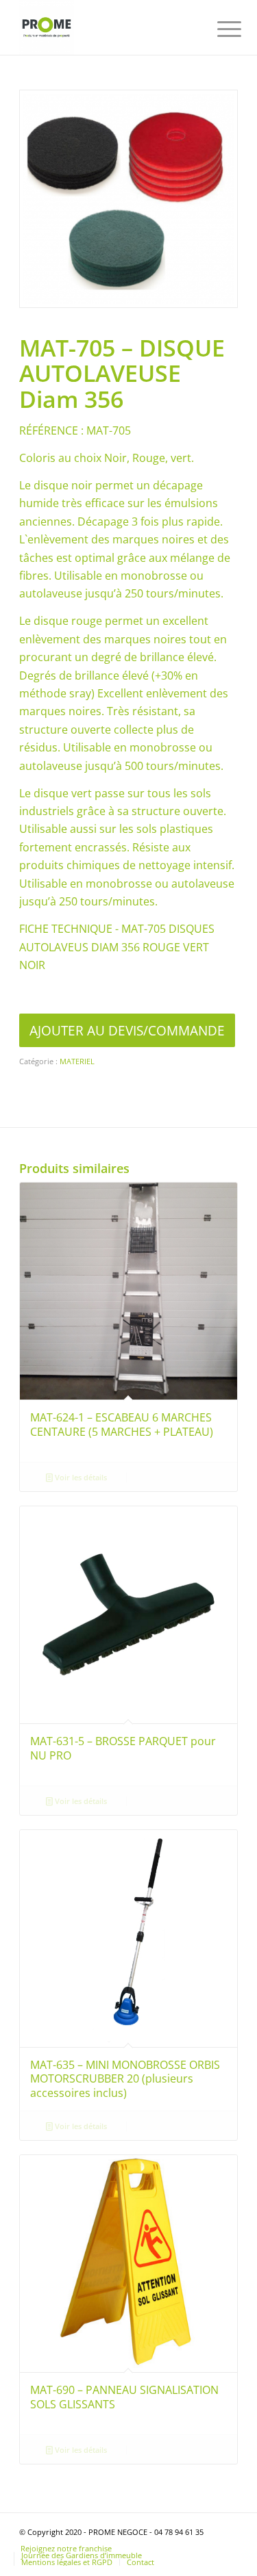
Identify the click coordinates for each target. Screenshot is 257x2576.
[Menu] (219, 29)
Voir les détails (80, 1477)
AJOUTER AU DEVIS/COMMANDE (127, 1030)
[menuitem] (219, 29)
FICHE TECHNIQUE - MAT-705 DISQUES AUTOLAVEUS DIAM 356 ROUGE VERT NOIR (117, 947)
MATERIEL (77, 1061)
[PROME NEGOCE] (107, 27)
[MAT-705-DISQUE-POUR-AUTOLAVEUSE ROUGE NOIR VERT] (128, 199)
